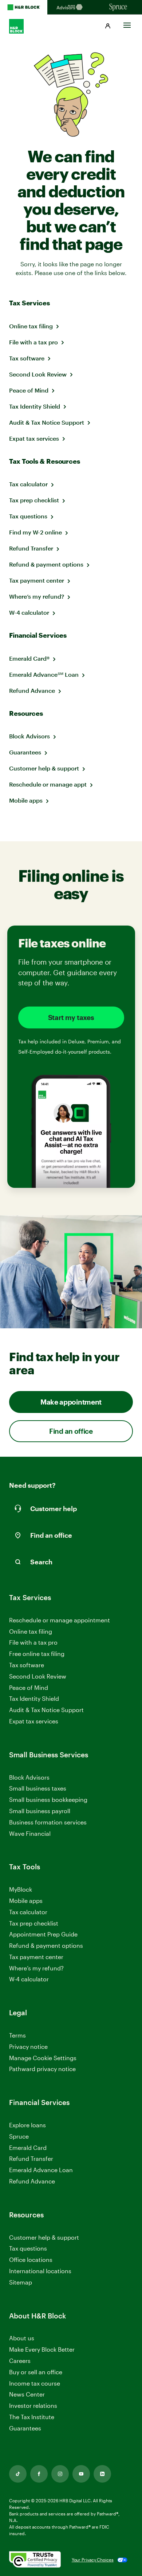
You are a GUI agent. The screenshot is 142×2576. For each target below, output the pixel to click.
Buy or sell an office (36, 2372)
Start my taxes (71, 1017)
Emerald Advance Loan (41, 2170)
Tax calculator (28, 484)
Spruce (19, 2136)
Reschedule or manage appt (48, 784)
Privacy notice (28, 2046)
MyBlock (21, 1889)
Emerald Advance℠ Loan (44, 674)
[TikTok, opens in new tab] (18, 2474)
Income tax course (35, 2383)
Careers (20, 2361)
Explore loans (27, 2125)
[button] (108, 26)
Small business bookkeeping (48, 1799)
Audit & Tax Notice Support (47, 422)
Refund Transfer (31, 548)
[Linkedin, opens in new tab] (102, 2474)
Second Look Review (38, 374)
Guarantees (25, 752)
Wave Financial (30, 1834)
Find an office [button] (71, 1431)
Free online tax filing (37, 1654)
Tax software (27, 358)
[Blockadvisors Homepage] (71, 7)
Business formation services (48, 1822)
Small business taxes (38, 1788)
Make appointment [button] (71, 1402)
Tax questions (28, 516)
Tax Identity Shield (35, 406)
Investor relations (33, 2406)
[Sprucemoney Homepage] (118, 7)
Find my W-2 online (35, 532)
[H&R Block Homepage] (24, 7)
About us (22, 2338)
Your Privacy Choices (93, 2560)
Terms (17, 2035)
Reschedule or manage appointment (60, 1620)
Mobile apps (26, 800)
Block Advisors (29, 736)
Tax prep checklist (34, 500)
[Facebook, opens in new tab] (39, 2474)
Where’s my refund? (37, 596)
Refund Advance (32, 690)
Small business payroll (40, 1811)
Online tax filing (31, 326)
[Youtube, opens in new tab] (81, 2474)
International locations (40, 2271)
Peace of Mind (29, 390)
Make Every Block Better (42, 2349)
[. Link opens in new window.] (35, 2560)
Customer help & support (44, 768)
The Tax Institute (32, 2417)
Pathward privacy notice (42, 2069)
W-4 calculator (29, 612)
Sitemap (21, 2283)
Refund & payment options (46, 564)
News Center (27, 2394)
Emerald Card (28, 2148)
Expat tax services (34, 438)
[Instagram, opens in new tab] (60, 2474)
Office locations (31, 2260)
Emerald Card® (29, 658)
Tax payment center (37, 580)
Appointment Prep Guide (43, 1934)
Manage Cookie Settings (43, 2058)
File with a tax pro (33, 342)
